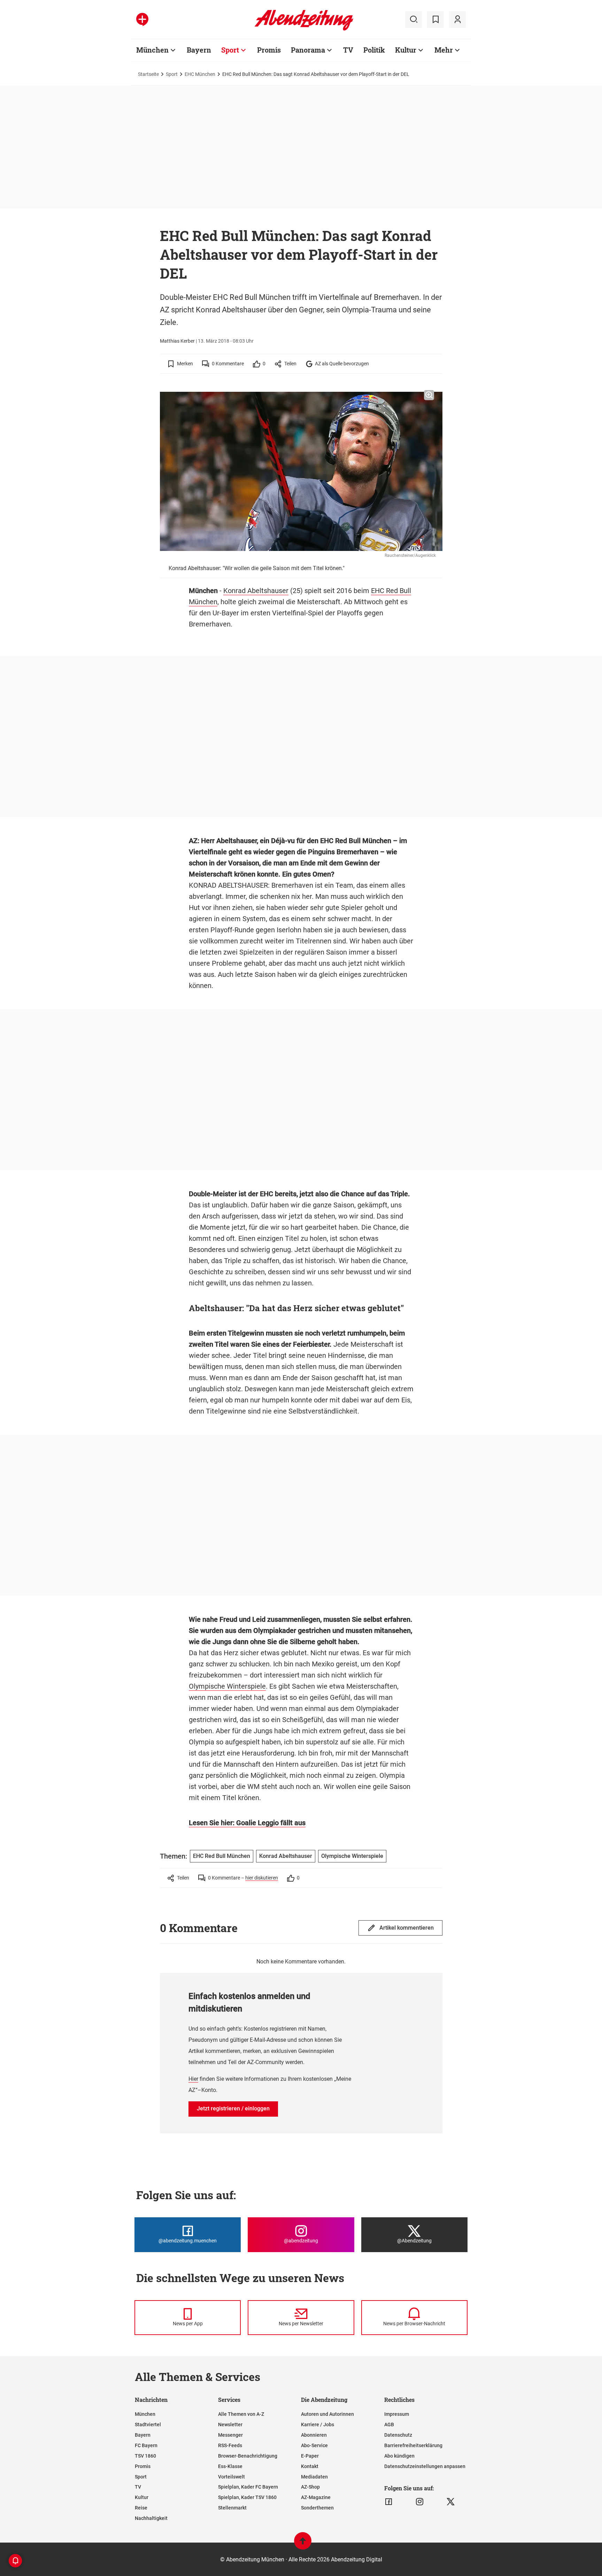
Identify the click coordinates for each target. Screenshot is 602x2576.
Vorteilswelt (231, 2477)
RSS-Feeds (230, 2445)
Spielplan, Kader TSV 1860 (247, 2497)
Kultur (406, 50)
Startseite (148, 74)
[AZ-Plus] (142, 20)
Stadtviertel (148, 2425)
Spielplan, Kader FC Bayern (248, 2487)
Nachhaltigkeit (151, 2518)
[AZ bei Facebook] (389, 2502)
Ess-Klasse (230, 2466)
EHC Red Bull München (222, 1856)
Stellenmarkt (232, 2508)
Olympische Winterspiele (227, 1686)
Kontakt (310, 2466)
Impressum (397, 2414)
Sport (230, 50)
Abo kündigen (399, 2456)
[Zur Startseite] (304, 29)
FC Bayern (146, 2445)
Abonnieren (314, 2435)
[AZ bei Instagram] (420, 2502)
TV (348, 50)
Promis (269, 50)
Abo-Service (314, 2445)
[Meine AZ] (457, 20)
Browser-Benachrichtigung (248, 2456)
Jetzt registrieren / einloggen (233, 2108)
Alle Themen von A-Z (241, 2414)
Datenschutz (398, 2435)
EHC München (200, 74)
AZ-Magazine (316, 2497)
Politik (374, 50)
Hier (193, 2079)
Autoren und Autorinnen (327, 2414)
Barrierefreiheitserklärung (413, 2445)
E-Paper (310, 2456)
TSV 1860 (145, 2456)
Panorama (308, 50)
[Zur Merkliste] (435, 20)
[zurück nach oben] (303, 2544)
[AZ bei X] (451, 2502)
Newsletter (230, 2425)
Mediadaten (314, 2477)
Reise (141, 2508)
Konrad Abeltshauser (256, 591)
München (152, 50)
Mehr (444, 50)
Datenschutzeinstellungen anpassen (425, 2466)
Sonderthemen (317, 2508)
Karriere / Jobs (318, 2425)
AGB (389, 2425)
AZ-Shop (310, 2487)
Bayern (199, 50)
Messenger (230, 2435)
